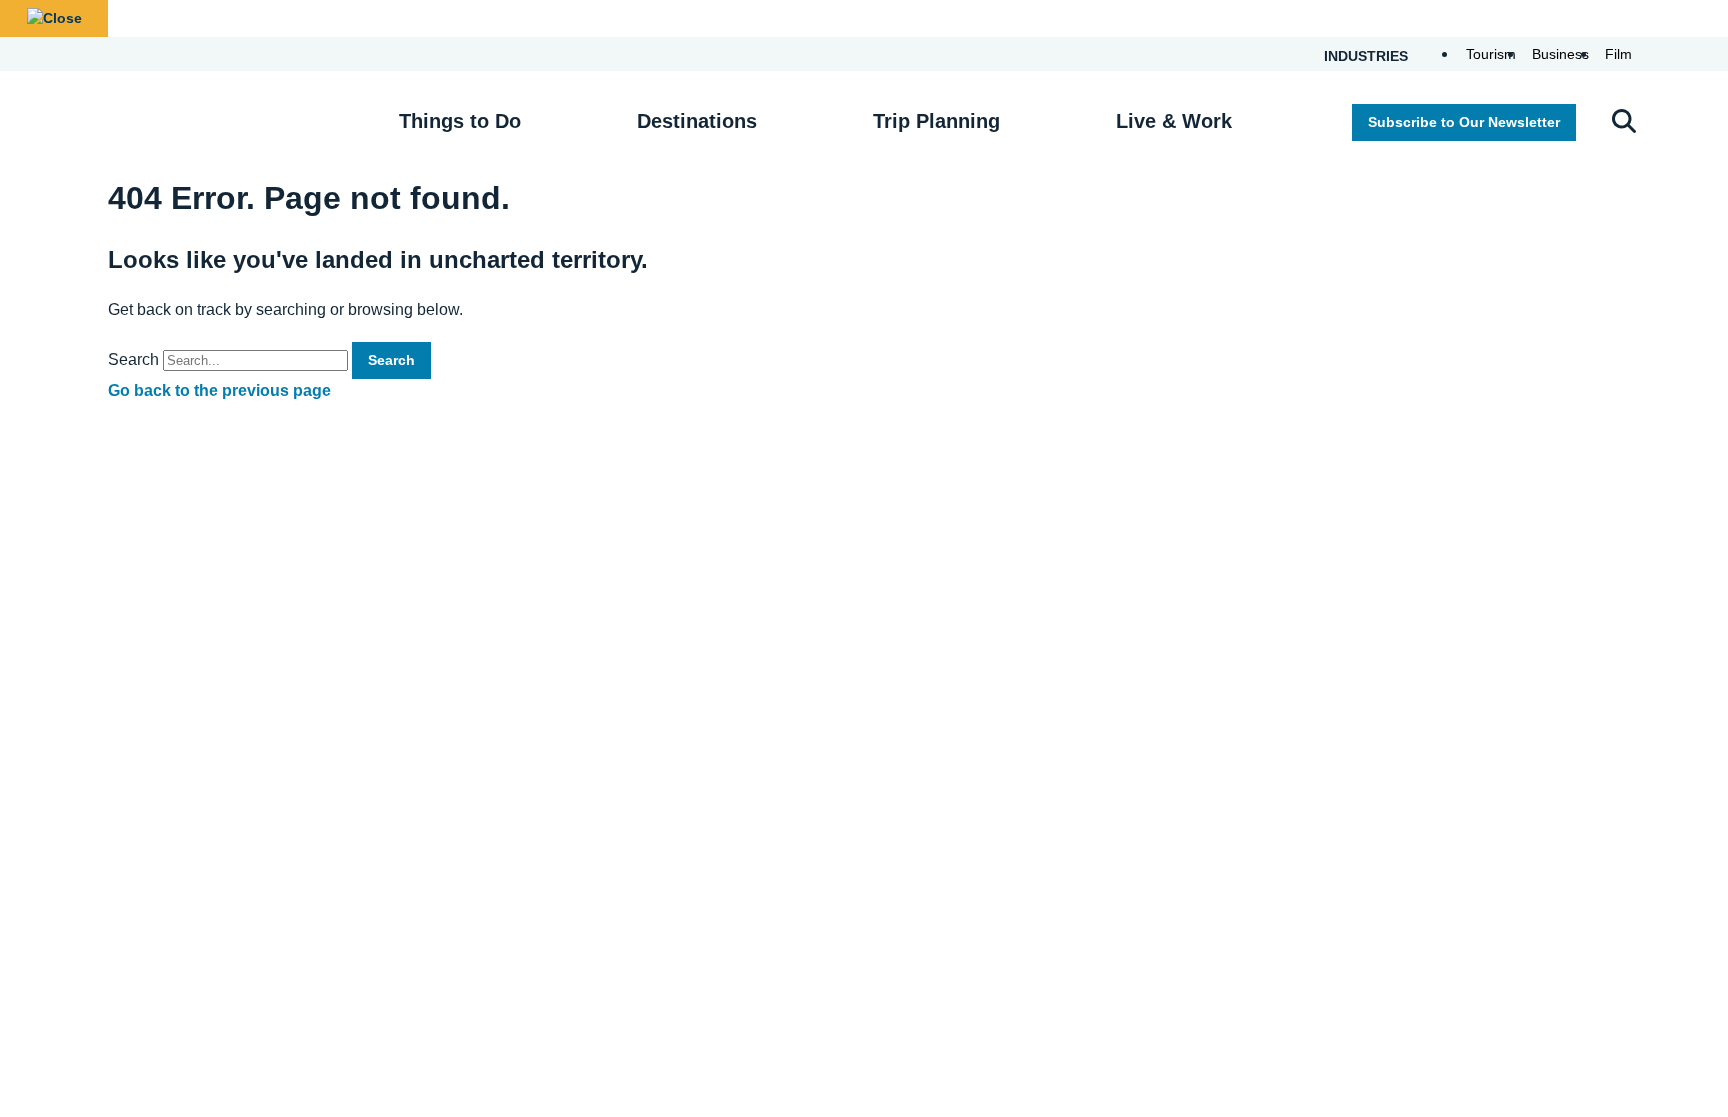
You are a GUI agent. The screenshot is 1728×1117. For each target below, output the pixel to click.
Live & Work (1174, 121)
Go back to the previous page (219, 390)
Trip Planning (936, 121)
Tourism (1491, 54)
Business (1560, 54)
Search (133, 359)
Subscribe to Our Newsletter (1464, 122)
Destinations (697, 121)
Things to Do (460, 121)
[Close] (54, 18)
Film (1618, 54)
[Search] (1624, 123)
